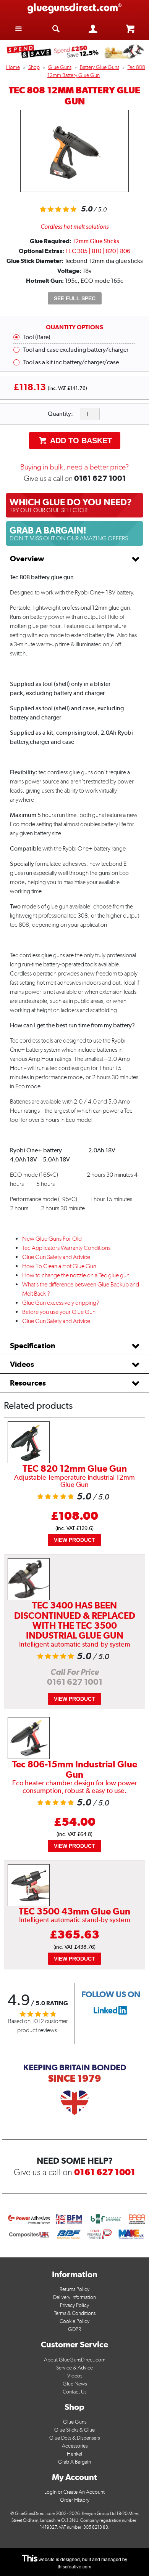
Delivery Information (74, 2297)
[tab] (74, 559)
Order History (75, 2500)
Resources (28, 1383)
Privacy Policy (74, 2305)
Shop (34, 67)
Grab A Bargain (74, 2462)
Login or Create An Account (74, 2492)
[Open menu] (19, 28)
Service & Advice (74, 2368)
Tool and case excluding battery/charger (76, 350)
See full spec (75, 298)
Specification (33, 1346)
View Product (74, 1540)
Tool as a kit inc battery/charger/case (71, 362)
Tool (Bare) (37, 337)
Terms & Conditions (75, 2313)
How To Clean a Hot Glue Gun (59, 1266)
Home (13, 67)
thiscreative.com (74, 2566)
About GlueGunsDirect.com (75, 2360)
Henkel (74, 2454)
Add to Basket (80, 441)
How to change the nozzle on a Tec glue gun (76, 1275)
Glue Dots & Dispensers (74, 2438)
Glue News (75, 2384)
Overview (27, 559)
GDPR (74, 2329)
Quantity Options (74, 327)
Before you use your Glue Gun (59, 1312)
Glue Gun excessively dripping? (61, 1303)
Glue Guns (60, 67)
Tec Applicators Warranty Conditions (66, 1248)
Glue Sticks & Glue (74, 2430)
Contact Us (74, 2392)
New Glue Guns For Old (52, 1239)
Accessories (75, 2446)
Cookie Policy (74, 2321)
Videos (22, 1364)
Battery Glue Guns (100, 67)
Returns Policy (74, 2289)
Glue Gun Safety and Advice (56, 1257)
